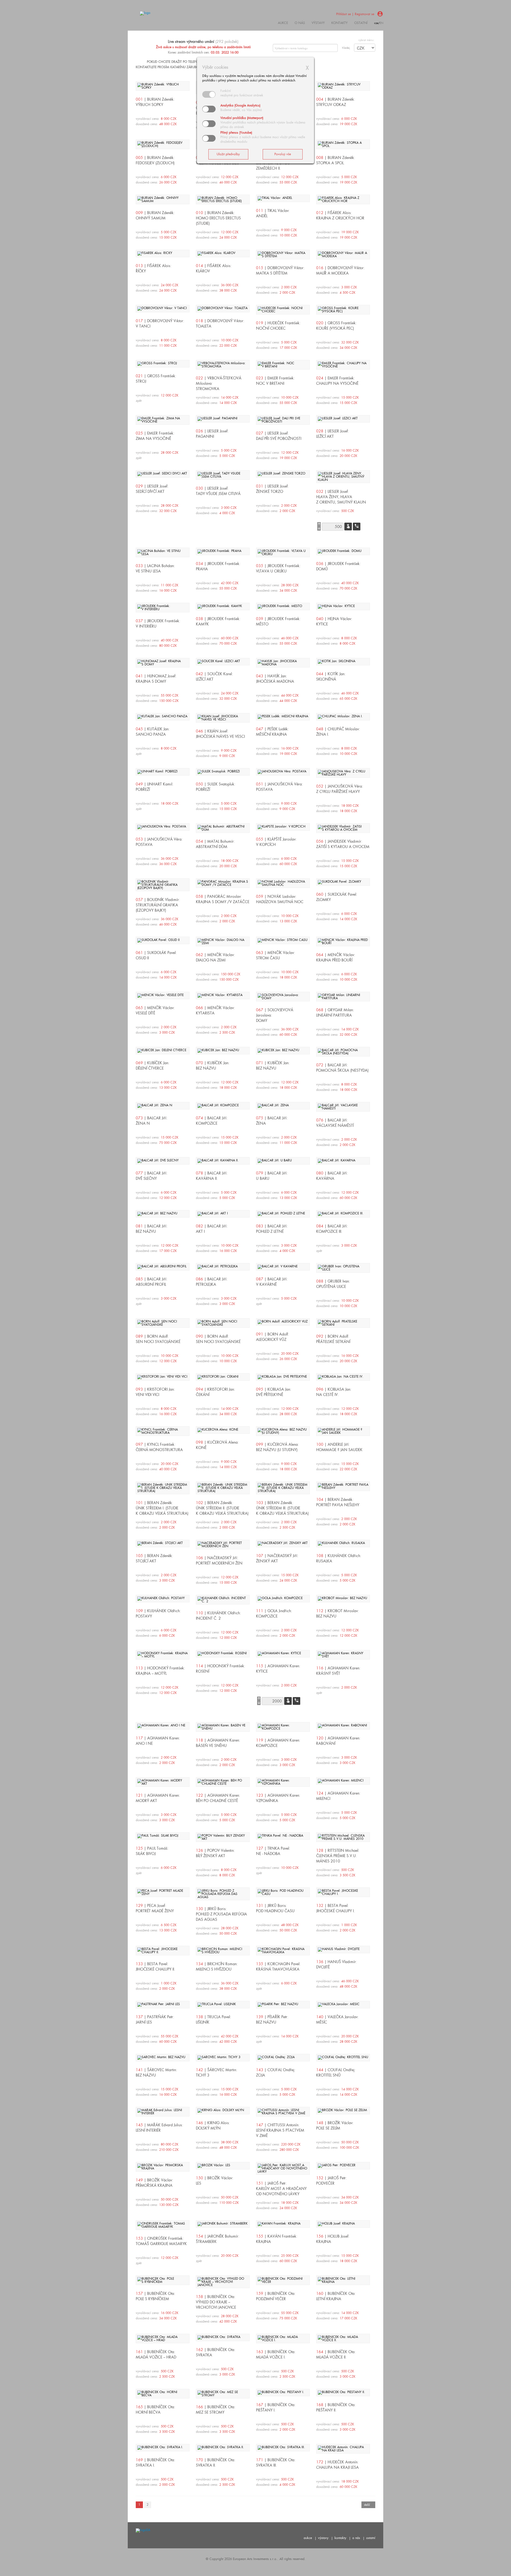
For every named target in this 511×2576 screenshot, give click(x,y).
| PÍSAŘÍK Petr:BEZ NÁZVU (272, 2020)
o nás (356, 2538)
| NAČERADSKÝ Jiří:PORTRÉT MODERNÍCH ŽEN (219, 1561)
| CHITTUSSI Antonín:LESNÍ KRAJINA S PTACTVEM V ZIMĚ (280, 2130)
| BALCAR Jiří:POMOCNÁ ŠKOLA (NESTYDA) (342, 1068)
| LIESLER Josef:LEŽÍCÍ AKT (333, 434)
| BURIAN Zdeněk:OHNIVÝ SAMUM (155, 215)
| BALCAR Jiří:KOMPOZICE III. (332, 1229)
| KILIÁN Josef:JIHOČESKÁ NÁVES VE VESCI (220, 734)
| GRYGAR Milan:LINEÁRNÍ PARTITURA (335, 1013)
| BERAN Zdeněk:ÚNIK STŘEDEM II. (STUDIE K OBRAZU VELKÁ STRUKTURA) (222, 1508)
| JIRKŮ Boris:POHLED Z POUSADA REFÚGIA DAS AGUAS (221, 1914)
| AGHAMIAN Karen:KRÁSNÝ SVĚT (338, 1671)
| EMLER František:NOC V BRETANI (275, 381)
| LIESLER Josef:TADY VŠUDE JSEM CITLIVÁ (218, 491)
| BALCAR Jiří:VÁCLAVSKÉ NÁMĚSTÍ (335, 1123)
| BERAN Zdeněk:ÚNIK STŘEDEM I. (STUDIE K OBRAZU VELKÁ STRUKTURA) (162, 1508)
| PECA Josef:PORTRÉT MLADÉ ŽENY (155, 1908)
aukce (308, 2538)
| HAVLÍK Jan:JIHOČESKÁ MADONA (275, 679)
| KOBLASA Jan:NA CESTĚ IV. (334, 1392)
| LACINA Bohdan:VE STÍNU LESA (155, 568)
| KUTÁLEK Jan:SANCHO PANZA (153, 732)
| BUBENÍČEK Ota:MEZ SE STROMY (216, 2410)
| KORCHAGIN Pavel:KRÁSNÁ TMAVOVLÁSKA (278, 1967)
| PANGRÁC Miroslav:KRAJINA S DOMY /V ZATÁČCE (223, 899)
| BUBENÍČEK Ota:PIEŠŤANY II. (336, 2407)
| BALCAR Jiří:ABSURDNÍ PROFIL (152, 1282)
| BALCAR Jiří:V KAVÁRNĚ (272, 1282)
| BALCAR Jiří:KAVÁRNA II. (212, 1176)
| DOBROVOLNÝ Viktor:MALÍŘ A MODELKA (340, 271)
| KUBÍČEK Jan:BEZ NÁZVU (213, 1066)
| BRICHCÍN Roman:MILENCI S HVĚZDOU (217, 1967)
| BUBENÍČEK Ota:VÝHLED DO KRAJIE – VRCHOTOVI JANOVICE (216, 2302)
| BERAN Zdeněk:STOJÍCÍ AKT (154, 1558)
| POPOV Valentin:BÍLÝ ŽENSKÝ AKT (215, 1853)
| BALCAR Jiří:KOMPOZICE (212, 1121)
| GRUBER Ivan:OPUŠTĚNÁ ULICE (333, 1284)
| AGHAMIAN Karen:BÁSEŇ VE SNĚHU (218, 1743)
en (382, 23)
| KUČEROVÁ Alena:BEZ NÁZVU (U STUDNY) (277, 1447)
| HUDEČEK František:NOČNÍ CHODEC (278, 326)
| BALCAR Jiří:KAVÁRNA (332, 1176)
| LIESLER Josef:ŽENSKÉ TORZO (272, 489)
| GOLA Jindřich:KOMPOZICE (274, 1613)
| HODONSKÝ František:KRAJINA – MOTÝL (160, 1671)
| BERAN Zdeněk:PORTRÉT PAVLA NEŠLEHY (338, 1502)
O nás (300, 23)
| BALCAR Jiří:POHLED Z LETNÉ (272, 1229)
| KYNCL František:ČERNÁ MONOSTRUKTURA (159, 1447)
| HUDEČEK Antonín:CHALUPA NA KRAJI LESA (337, 2465)
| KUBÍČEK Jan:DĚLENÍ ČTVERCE (153, 1066)
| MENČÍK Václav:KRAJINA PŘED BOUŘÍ (336, 957)
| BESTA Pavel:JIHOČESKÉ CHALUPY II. (155, 1967)
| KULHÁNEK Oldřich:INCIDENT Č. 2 (218, 1616)
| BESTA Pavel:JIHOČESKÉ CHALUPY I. (335, 1908)
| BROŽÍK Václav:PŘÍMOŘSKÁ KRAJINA (154, 2183)
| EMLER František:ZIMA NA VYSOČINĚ (155, 436)
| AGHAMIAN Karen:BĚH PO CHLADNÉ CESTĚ (218, 1798)
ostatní (361, 23)
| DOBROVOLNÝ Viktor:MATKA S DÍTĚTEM (280, 271)
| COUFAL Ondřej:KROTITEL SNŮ (336, 2073)
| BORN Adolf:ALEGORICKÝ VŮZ (273, 1337)
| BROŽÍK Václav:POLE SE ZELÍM (335, 2125)
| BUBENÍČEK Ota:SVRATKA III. (276, 2463)
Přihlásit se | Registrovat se (355, 14)
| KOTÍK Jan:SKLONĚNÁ (331, 677)
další (367, 2505)
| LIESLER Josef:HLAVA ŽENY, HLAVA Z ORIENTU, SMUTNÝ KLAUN (341, 497)
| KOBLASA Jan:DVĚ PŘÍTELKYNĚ (274, 1392)
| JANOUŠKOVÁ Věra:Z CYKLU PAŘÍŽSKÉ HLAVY (340, 789)
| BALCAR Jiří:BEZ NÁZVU (152, 1229)
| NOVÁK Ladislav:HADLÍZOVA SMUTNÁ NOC (280, 899)
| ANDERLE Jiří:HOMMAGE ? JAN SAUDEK (339, 1447)
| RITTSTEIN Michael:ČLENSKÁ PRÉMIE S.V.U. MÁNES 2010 (338, 1856)
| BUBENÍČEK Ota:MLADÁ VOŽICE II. (336, 2354)
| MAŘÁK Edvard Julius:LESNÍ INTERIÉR (159, 2128)
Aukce (283, 23)
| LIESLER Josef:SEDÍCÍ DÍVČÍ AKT (152, 489)
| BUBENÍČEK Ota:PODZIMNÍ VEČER (276, 2296)
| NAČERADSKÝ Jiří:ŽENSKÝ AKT (277, 1558)
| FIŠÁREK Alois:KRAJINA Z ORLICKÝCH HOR (340, 215)
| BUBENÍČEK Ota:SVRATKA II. (216, 2463)
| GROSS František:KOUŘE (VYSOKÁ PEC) (336, 326)
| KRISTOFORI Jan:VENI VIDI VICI (155, 1392)
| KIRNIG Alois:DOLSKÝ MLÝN (213, 2125)
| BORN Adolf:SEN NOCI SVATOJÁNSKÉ (158, 1339)
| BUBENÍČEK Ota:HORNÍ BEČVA (155, 2410)
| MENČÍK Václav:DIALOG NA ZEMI (215, 957)
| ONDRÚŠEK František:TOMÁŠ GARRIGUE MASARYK (161, 2241)
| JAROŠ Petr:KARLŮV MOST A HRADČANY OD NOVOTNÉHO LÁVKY (281, 2188)
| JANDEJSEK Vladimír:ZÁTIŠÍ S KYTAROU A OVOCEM (343, 844)
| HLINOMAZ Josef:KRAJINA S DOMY (156, 679)
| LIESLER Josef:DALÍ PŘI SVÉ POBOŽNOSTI (279, 436)
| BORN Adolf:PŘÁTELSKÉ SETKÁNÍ (333, 1339)
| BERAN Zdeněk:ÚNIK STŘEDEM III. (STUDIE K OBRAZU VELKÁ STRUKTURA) (282, 1508)
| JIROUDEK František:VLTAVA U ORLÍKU (278, 568)
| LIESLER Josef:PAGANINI (212, 434)
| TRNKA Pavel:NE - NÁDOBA (273, 1851)
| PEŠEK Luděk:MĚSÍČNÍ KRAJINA (272, 732)
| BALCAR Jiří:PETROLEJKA (212, 1282)
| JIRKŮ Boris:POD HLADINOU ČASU (275, 1908)
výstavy (318, 23)
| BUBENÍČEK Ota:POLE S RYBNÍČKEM (155, 2296)
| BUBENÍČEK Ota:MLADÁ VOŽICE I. (276, 2354)
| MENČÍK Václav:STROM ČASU (275, 955)
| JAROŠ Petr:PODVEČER (331, 2181)
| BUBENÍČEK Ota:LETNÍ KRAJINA (336, 2296)
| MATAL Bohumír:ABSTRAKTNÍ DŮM (215, 844)
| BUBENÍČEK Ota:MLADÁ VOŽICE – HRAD (156, 2354)
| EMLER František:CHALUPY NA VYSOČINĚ (337, 381)
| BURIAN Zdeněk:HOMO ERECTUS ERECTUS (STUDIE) (218, 218)
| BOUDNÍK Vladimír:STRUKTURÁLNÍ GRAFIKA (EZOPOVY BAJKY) (158, 905)
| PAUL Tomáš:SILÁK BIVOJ (152, 1851)
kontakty (339, 23)
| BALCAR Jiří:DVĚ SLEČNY (152, 1176)
